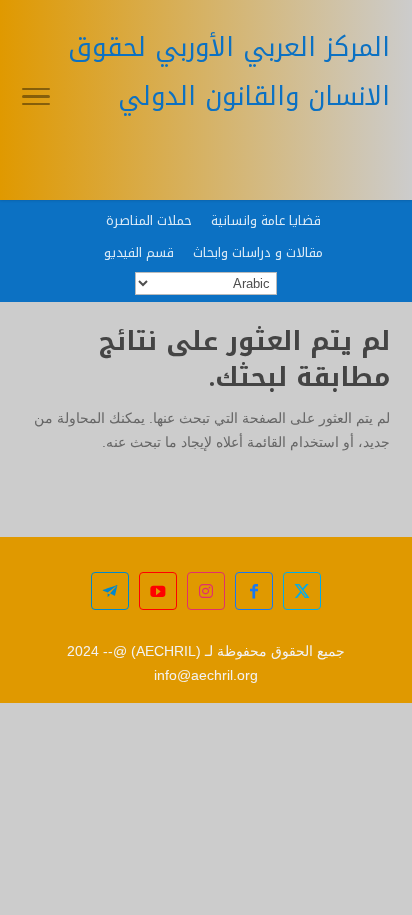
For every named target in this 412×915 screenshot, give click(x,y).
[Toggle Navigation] (36, 100)
